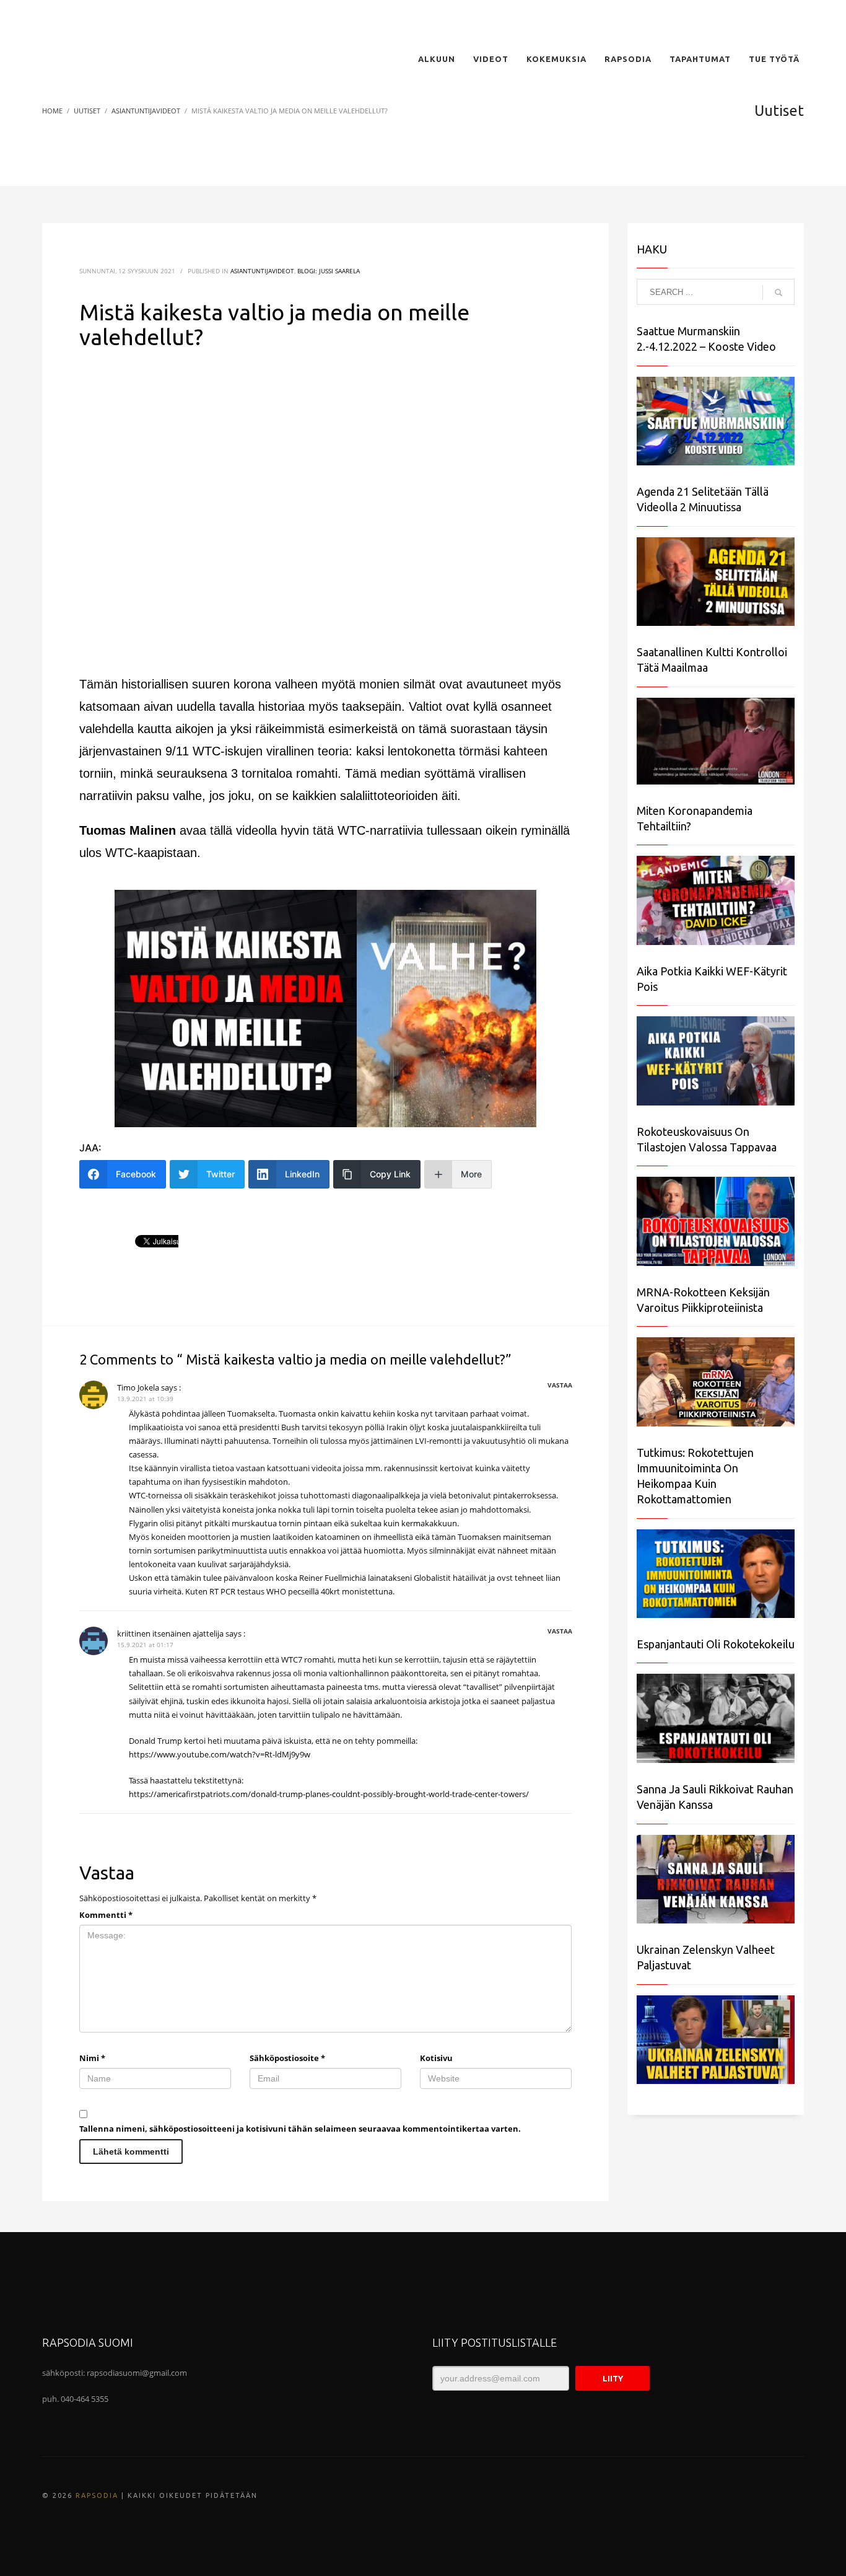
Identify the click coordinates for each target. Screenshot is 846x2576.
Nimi (92, 2058)
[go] (778, 292)
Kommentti (106, 1915)
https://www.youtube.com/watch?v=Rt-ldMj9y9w (220, 1754)
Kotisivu (436, 2058)
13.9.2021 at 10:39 (145, 1399)
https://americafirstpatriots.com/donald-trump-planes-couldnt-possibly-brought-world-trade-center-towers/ (329, 1794)
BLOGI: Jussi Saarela (329, 271)
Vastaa (560, 1385)
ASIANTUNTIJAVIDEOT (262, 271)
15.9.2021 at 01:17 (145, 1645)
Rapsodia (97, 2495)
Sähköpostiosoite (287, 2058)
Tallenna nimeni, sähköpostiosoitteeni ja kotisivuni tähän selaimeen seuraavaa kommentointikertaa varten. (300, 2129)
